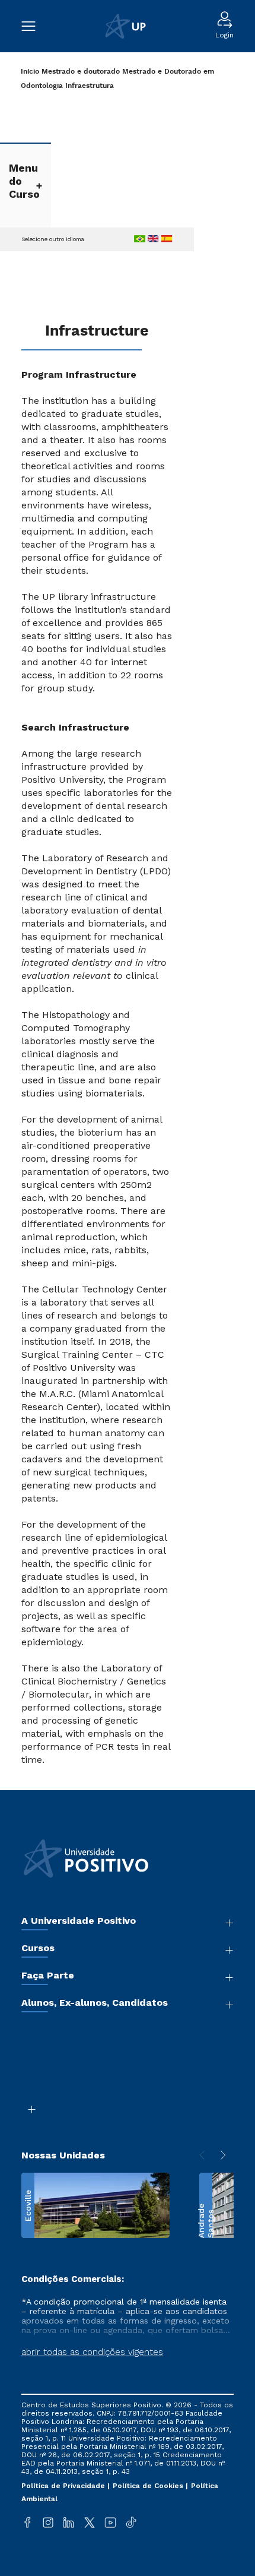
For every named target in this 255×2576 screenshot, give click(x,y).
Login (224, 35)
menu (34, 26)
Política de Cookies (149, 2486)
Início (30, 72)
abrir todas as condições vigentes (92, 2352)
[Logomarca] (125, 26)
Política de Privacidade (64, 2486)
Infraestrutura (90, 86)
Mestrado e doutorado (81, 72)
